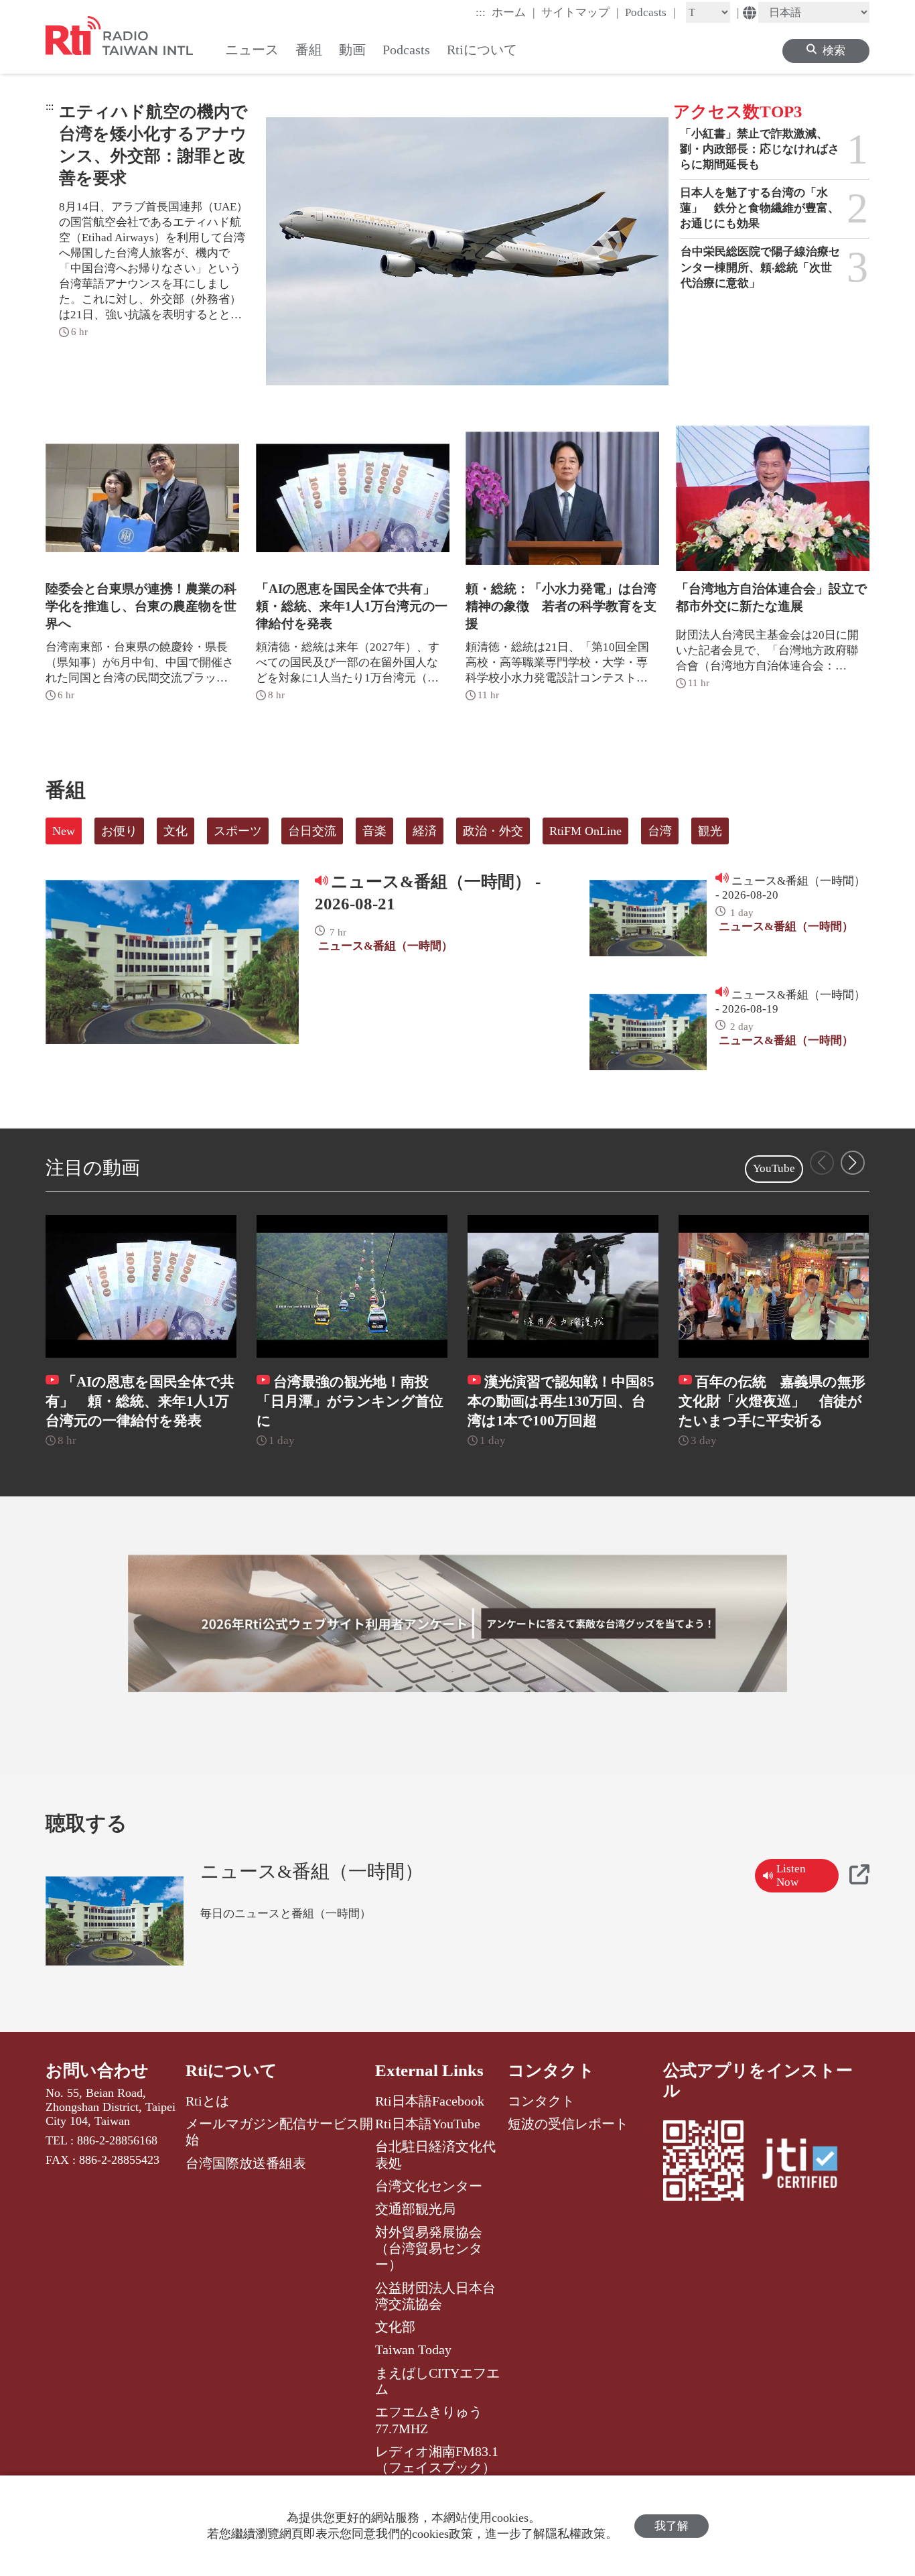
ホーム (513, 12)
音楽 (374, 831)
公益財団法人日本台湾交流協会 (435, 2296)
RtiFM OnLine (585, 831)
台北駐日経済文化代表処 (435, 2154)
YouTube (774, 1168)
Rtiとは (207, 2101)
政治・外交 (493, 831)
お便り (119, 831)
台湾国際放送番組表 (246, 2163)
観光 (710, 831)
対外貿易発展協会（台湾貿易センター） (429, 2249)
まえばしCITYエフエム (437, 2381)
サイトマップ (580, 12)
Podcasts (650, 12)
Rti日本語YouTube (428, 2124)
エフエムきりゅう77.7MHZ (429, 2420)
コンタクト (551, 2070)
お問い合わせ (97, 2070)
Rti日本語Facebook (430, 2101)
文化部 (395, 2327)
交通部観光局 (415, 2209)
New (64, 831)
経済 (425, 831)
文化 (175, 831)
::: (481, 12)
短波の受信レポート (568, 2124)
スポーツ (238, 831)
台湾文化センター (429, 2186)
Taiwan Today (413, 2349)
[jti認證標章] (808, 2165)
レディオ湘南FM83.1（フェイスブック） (437, 2459)
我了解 (672, 2526)
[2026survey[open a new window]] (457, 1624)
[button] (853, 1163)
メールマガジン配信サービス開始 (279, 2132)
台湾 (660, 831)
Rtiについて (231, 2070)
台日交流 (312, 831)
